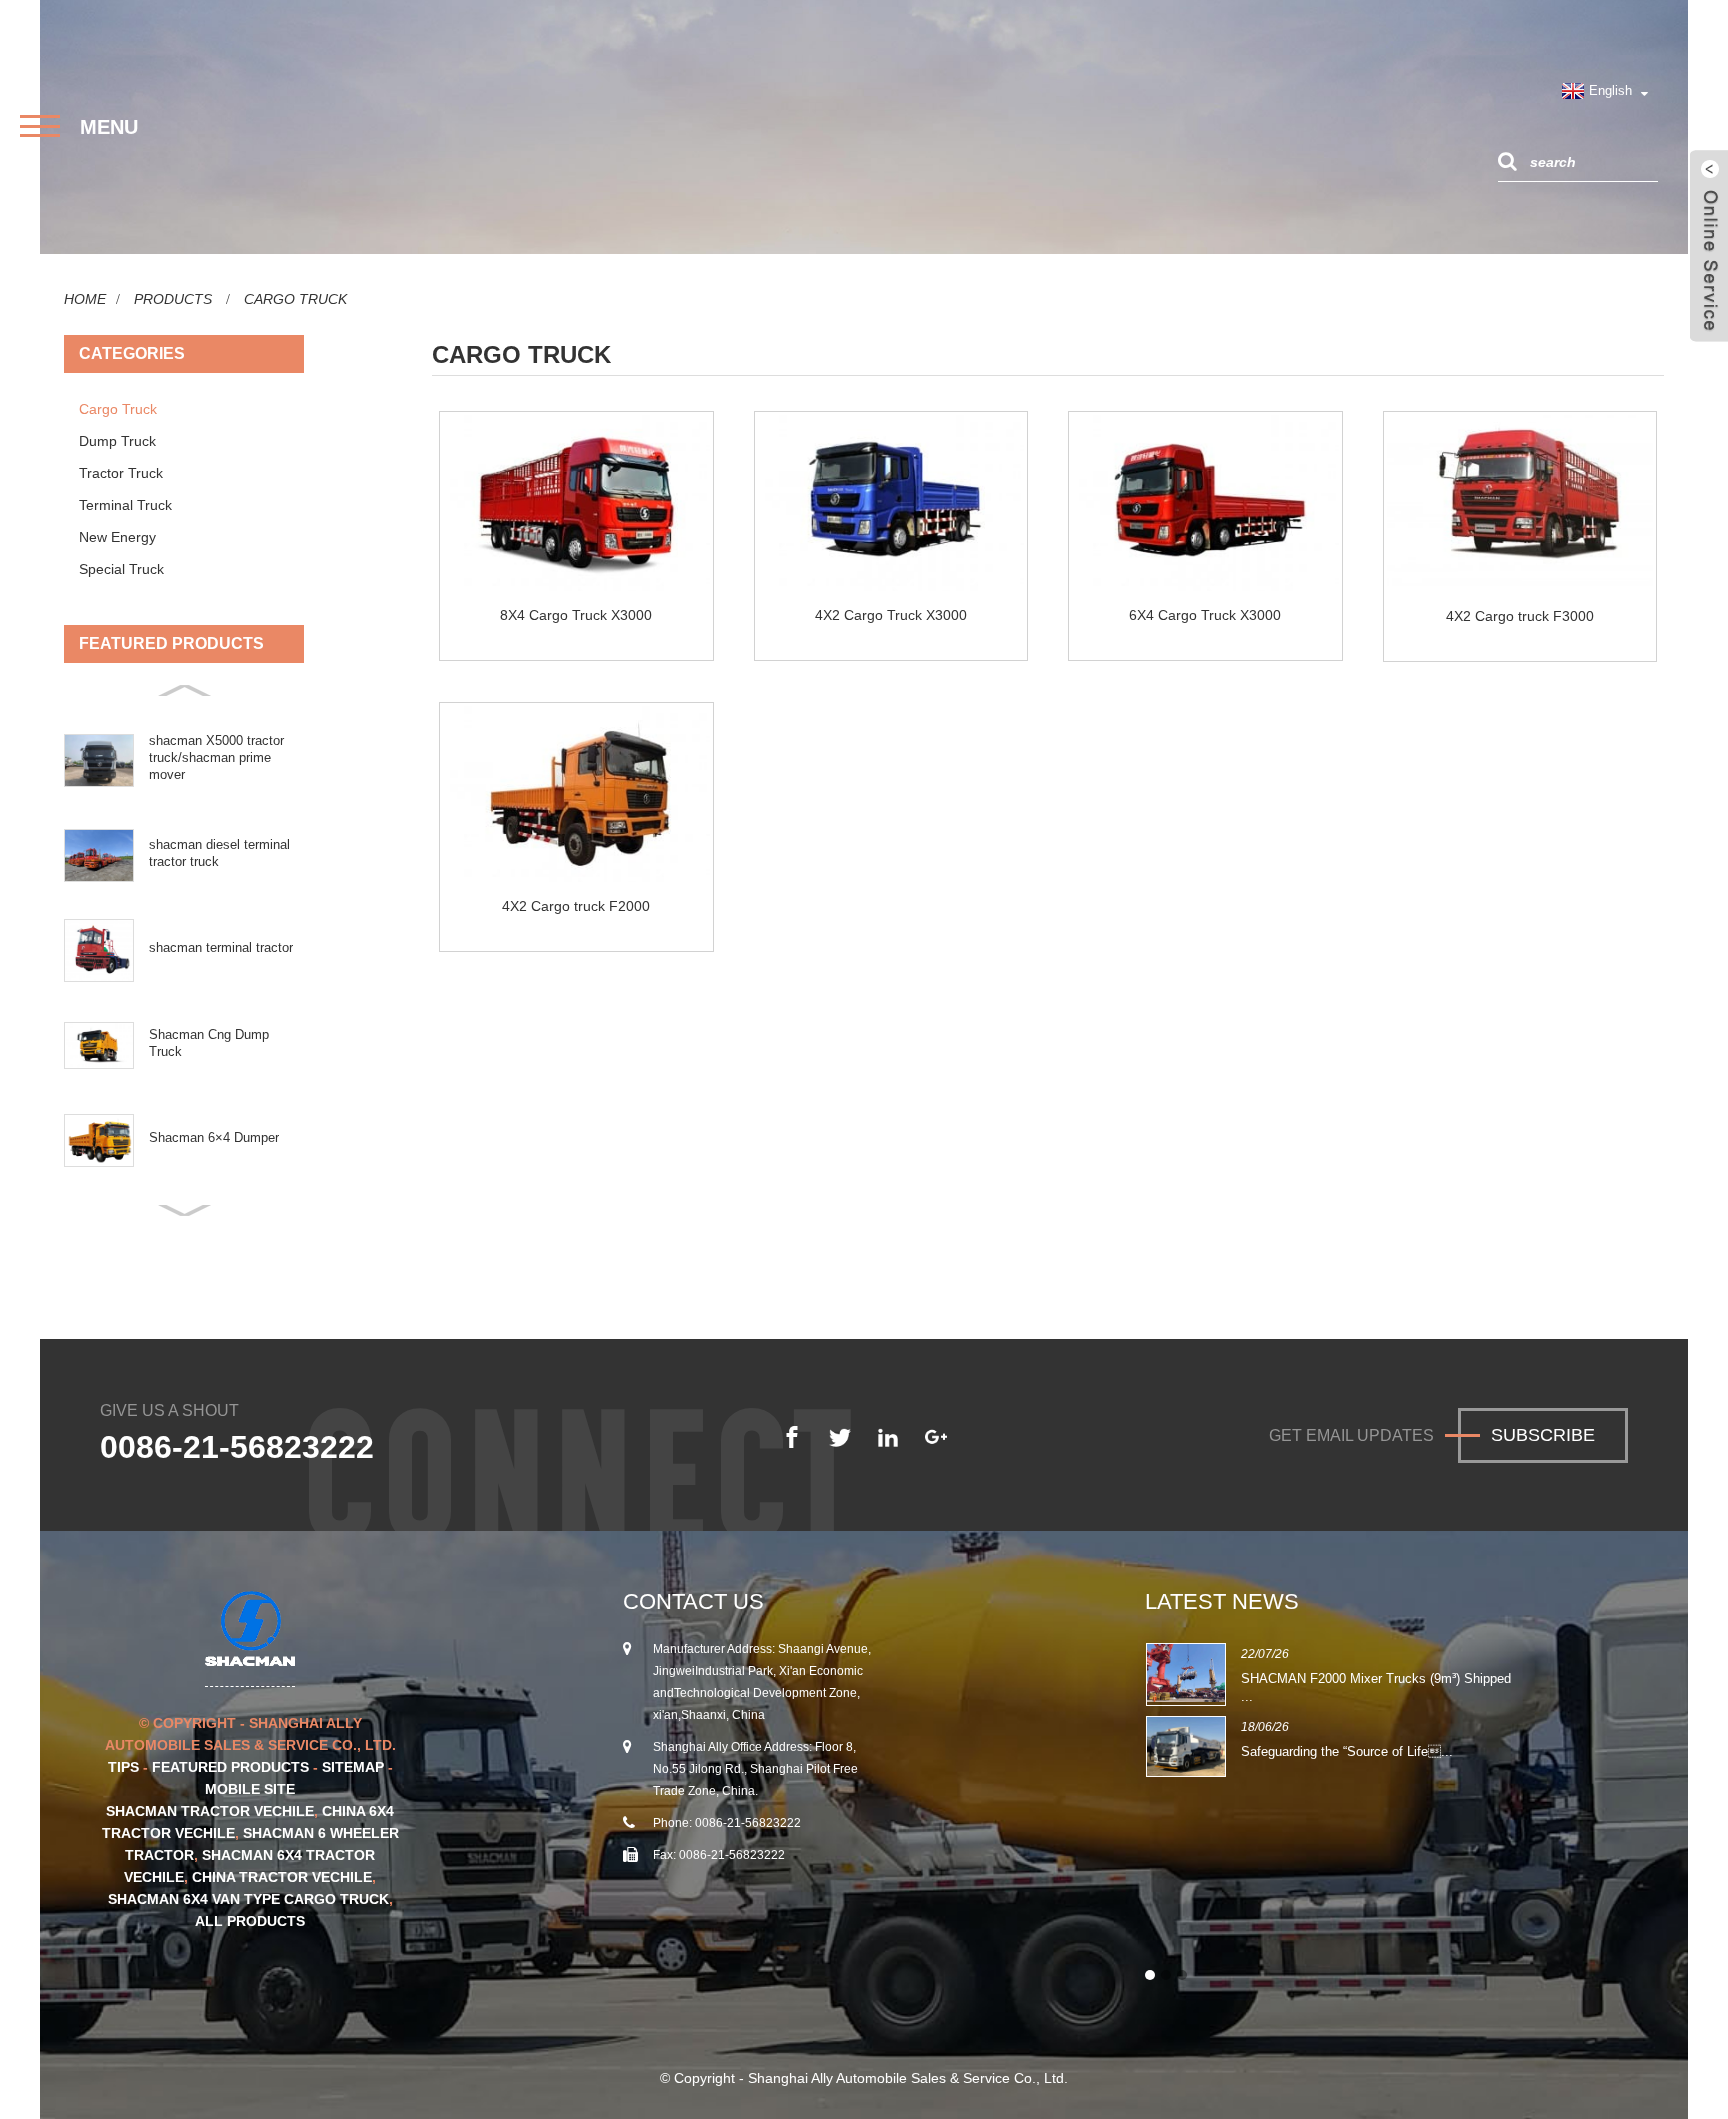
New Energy (117, 537)
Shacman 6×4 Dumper (214, 1137)
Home (85, 299)
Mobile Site (250, 1789)
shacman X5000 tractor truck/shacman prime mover (216, 757)
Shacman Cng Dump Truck (209, 1043)
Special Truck (121, 569)
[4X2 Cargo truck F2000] (576, 794)
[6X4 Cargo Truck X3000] (1205, 503)
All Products (250, 1921)
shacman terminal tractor (221, 947)
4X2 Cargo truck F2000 (576, 906)
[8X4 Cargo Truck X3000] (576, 503)
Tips (123, 1767)
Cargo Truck (295, 299)
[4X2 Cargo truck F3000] (1520, 503)
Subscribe (1543, 1435)
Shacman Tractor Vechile (210, 1811)
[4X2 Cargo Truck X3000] (891, 503)
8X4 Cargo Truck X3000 (576, 615)
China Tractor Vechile (282, 1877)
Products (173, 299)
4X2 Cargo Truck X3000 (891, 615)
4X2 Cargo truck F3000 (1520, 616)
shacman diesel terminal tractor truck (219, 853)
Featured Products (230, 1767)
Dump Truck (117, 441)
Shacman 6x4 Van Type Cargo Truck (248, 1899)
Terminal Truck (125, 505)
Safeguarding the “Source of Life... (1347, 1751)
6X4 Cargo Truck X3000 (1205, 615)
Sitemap (353, 1767)
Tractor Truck (121, 473)
